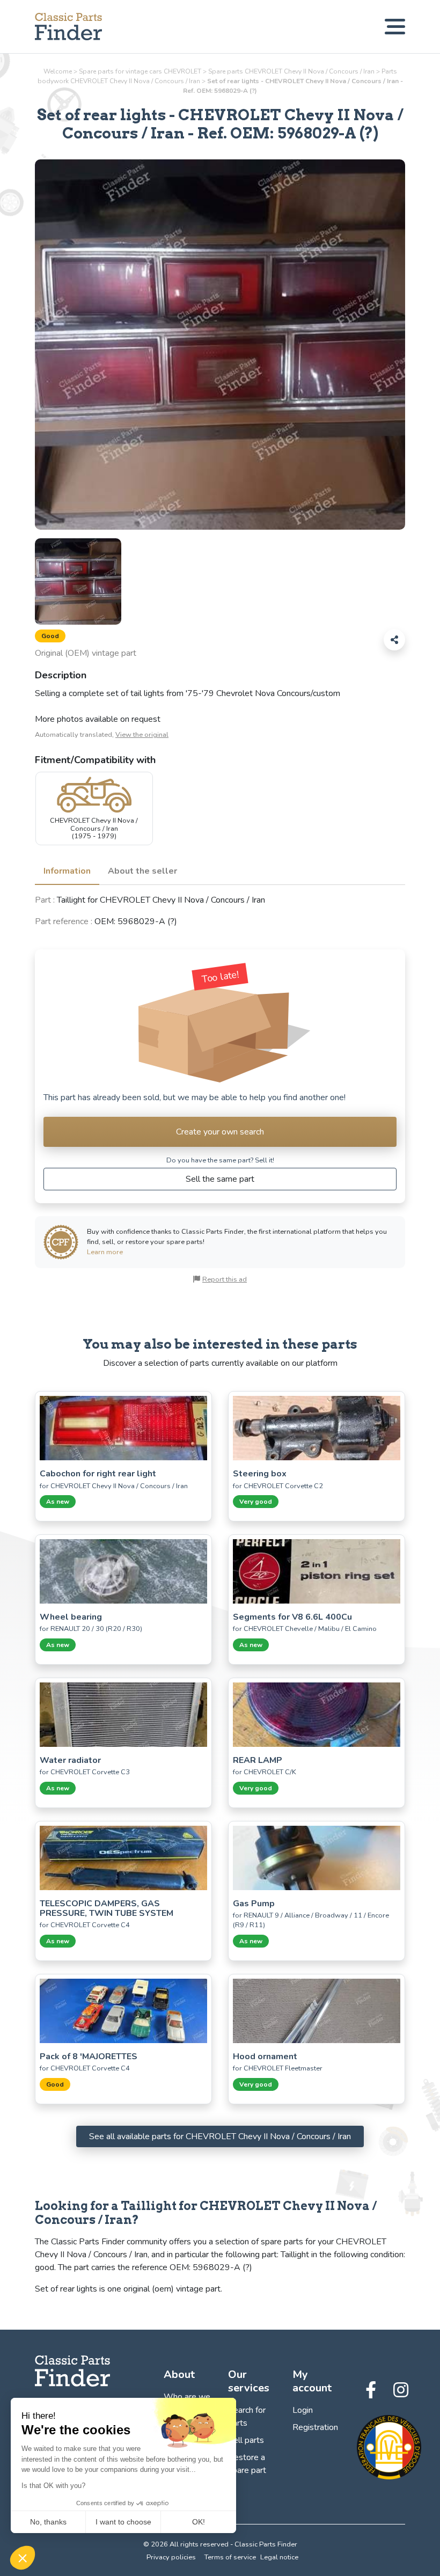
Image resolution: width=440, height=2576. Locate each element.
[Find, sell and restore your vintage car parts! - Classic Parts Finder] (68, 27)
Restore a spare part (247, 2464)
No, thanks (48, 2522)
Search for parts (247, 2417)
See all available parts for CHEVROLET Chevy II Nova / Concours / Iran (220, 2136)
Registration (315, 2427)
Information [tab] (67, 871)
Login (303, 2410)
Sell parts (246, 2440)
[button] (23, 2558)
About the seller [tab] (142, 871)
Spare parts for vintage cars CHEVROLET (140, 71)
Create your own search (220, 1132)
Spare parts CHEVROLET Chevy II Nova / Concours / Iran (291, 71)
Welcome (58, 71)
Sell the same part (220, 1179)
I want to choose (123, 2522)
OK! (199, 2522)
